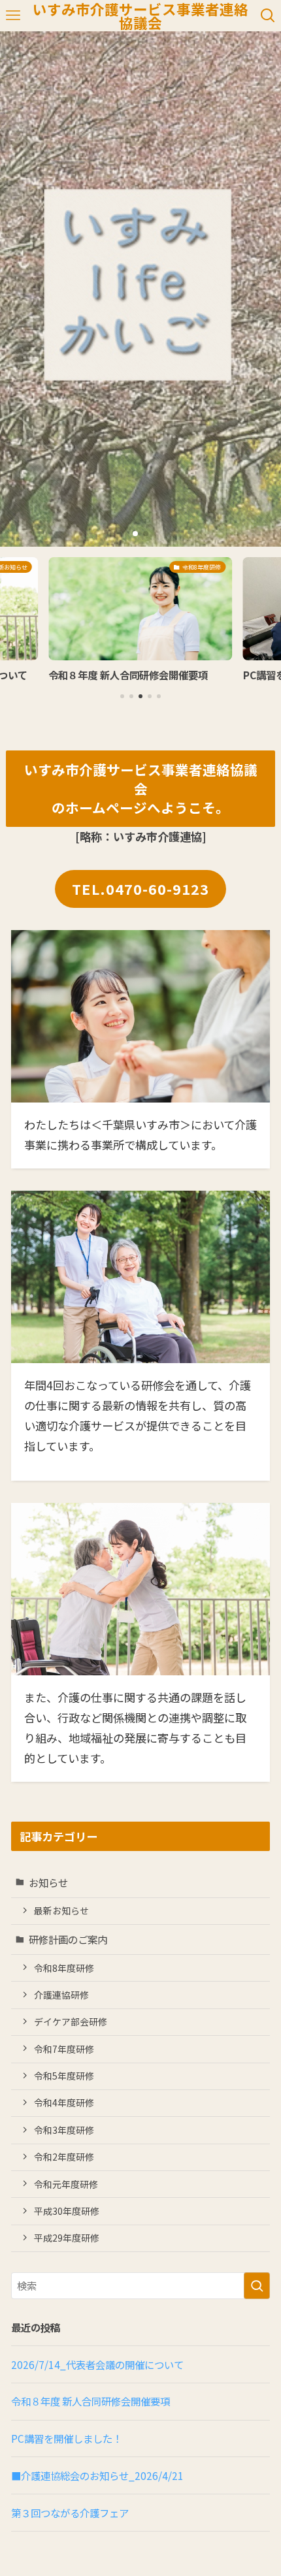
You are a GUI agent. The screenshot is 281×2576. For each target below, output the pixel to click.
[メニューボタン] (13, 16)
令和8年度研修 (64, 1968)
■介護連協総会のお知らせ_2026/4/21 (97, 2475)
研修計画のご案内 (68, 1939)
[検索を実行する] (257, 2286)
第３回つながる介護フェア (70, 2513)
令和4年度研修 (64, 2102)
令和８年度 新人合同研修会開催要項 (91, 2401)
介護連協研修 (61, 1995)
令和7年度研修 (64, 2049)
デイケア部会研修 (71, 2021)
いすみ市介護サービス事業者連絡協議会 (140, 16)
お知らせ (48, 1882)
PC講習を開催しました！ (67, 2438)
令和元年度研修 (66, 2184)
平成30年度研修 (67, 2211)
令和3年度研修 (64, 2130)
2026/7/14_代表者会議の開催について (97, 2364)
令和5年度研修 (64, 2076)
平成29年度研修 (67, 2238)
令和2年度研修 (64, 2157)
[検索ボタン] (268, 16)
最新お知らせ (61, 1910)
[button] (135, 534)
